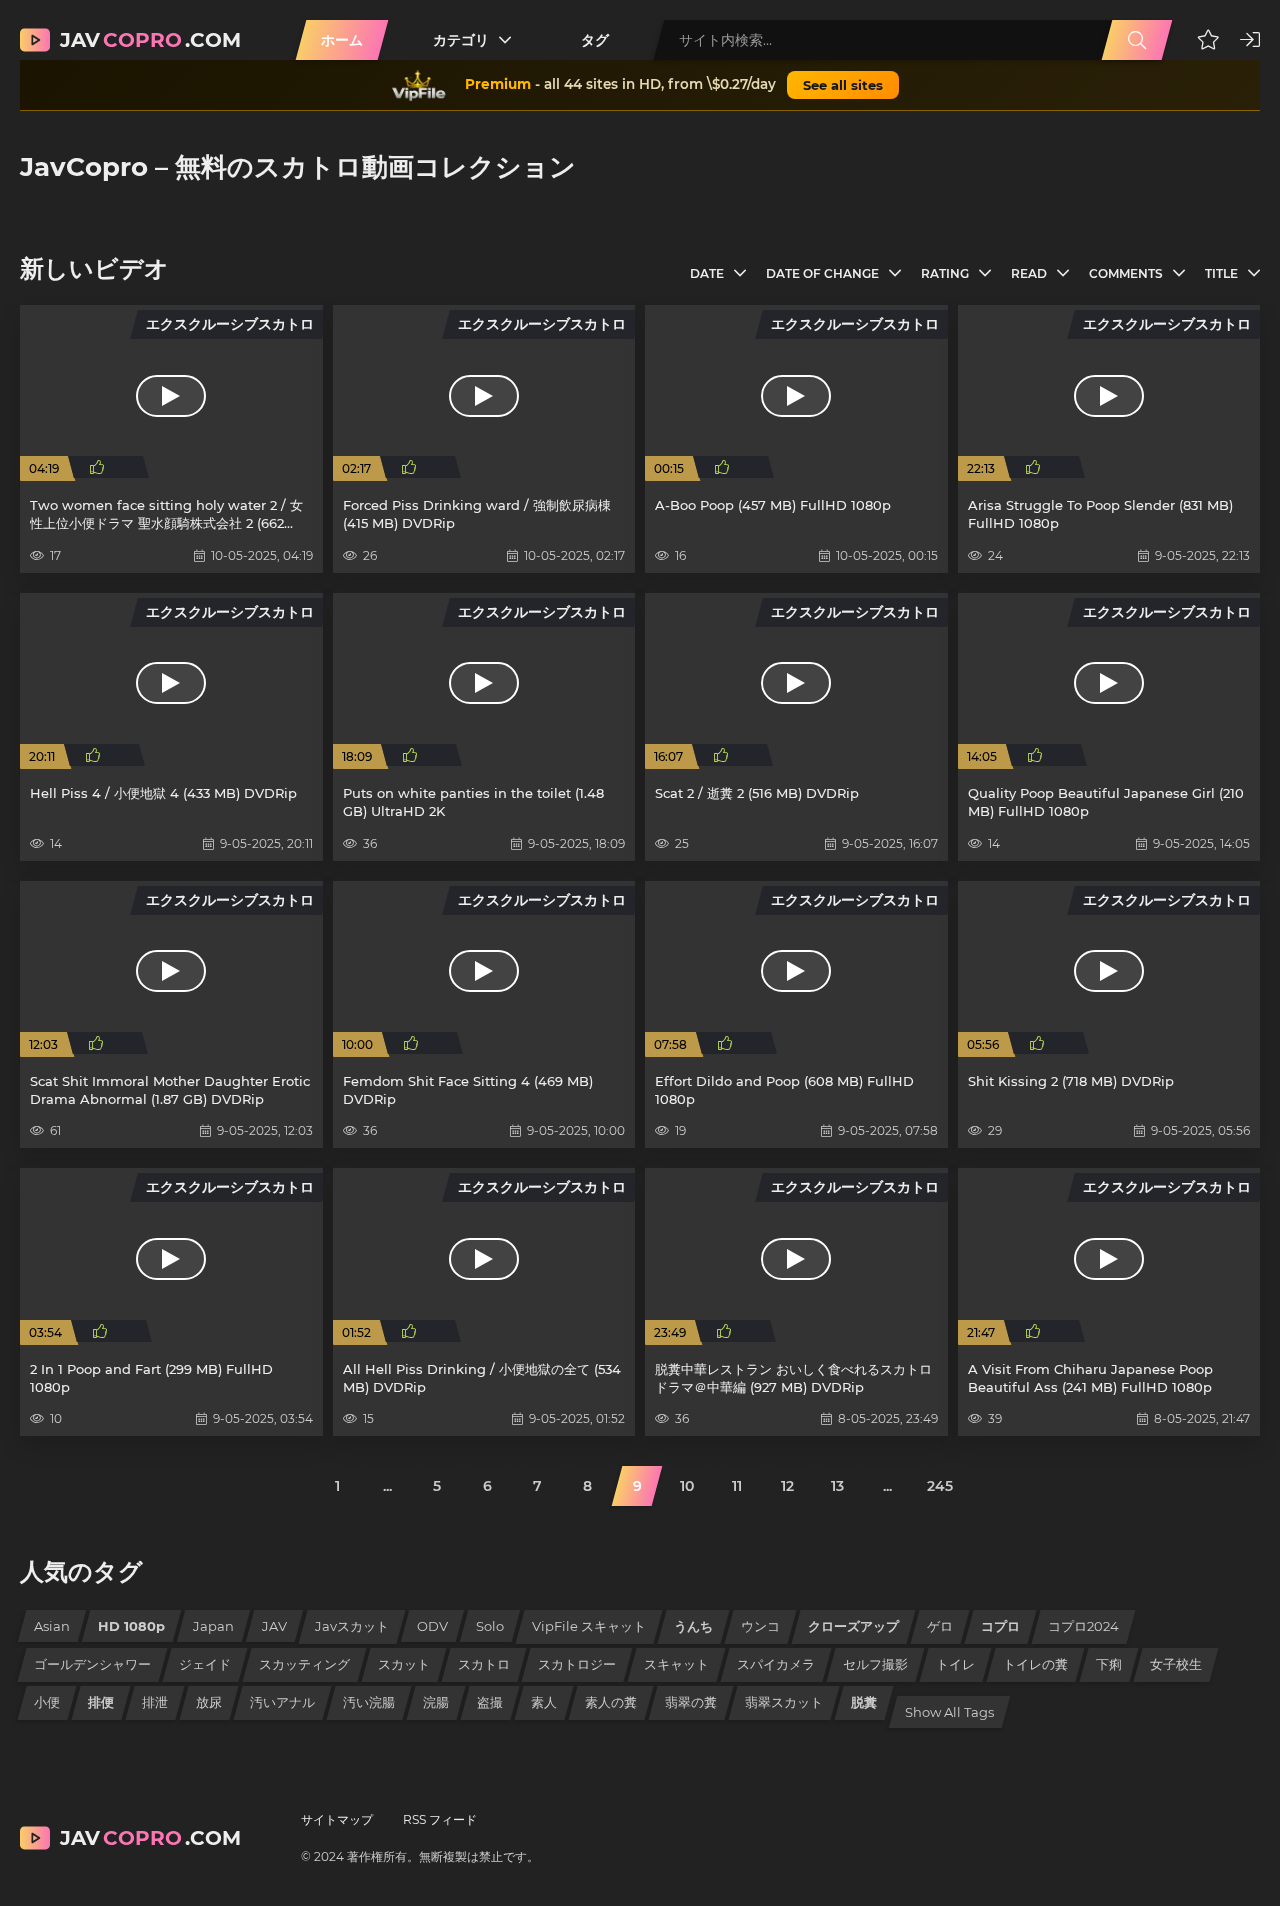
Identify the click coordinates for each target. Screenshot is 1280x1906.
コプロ (1000, 1626)
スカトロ (484, 1664)
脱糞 (864, 1702)
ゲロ (940, 1626)
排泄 (155, 1702)
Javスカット (352, 1626)
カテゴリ (461, 40)
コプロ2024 (1083, 1626)
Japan (213, 1626)
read (1029, 273)
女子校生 (1176, 1664)
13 (837, 1486)
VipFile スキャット (589, 1626)
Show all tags (949, 1712)
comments (1126, 273)
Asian (52, 1626)
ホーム (342, 40)
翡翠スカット (784, 1702)
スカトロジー (577, 1664)
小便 (47, 1702)
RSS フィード (440, 1819)
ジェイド (205, 1664)
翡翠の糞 (691, 1702)
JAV (274, 1626)
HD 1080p (131, 1626)
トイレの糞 (1035, 1664)
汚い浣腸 (369, 1702)
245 (940, 1486)
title (1221, 273)
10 (687, 1486)
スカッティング (304, 1664)
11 (737, 1486)
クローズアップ (853, 1626)
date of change (822, 273)
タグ (595, 40)
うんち (693, 1626)
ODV (432, 1626)
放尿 (209, 1702)
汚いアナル (282, 1702)
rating (945, 273)
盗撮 (490, 1702)
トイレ (955, 1664)
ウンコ (760, 1626)
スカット (404, 1664)
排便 (101, 1702)
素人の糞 (611, 1702)
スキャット (676, 1664)
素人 (544, 1702)
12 (787, 1486)
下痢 (1109, 1664)
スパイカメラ (776, 1664)
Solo (490, 1626)
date (707, 273)
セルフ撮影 (875, 1664)
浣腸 (436, 1702)
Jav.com (150, 40)
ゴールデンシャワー (92, 1664)
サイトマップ (337, 1819)
